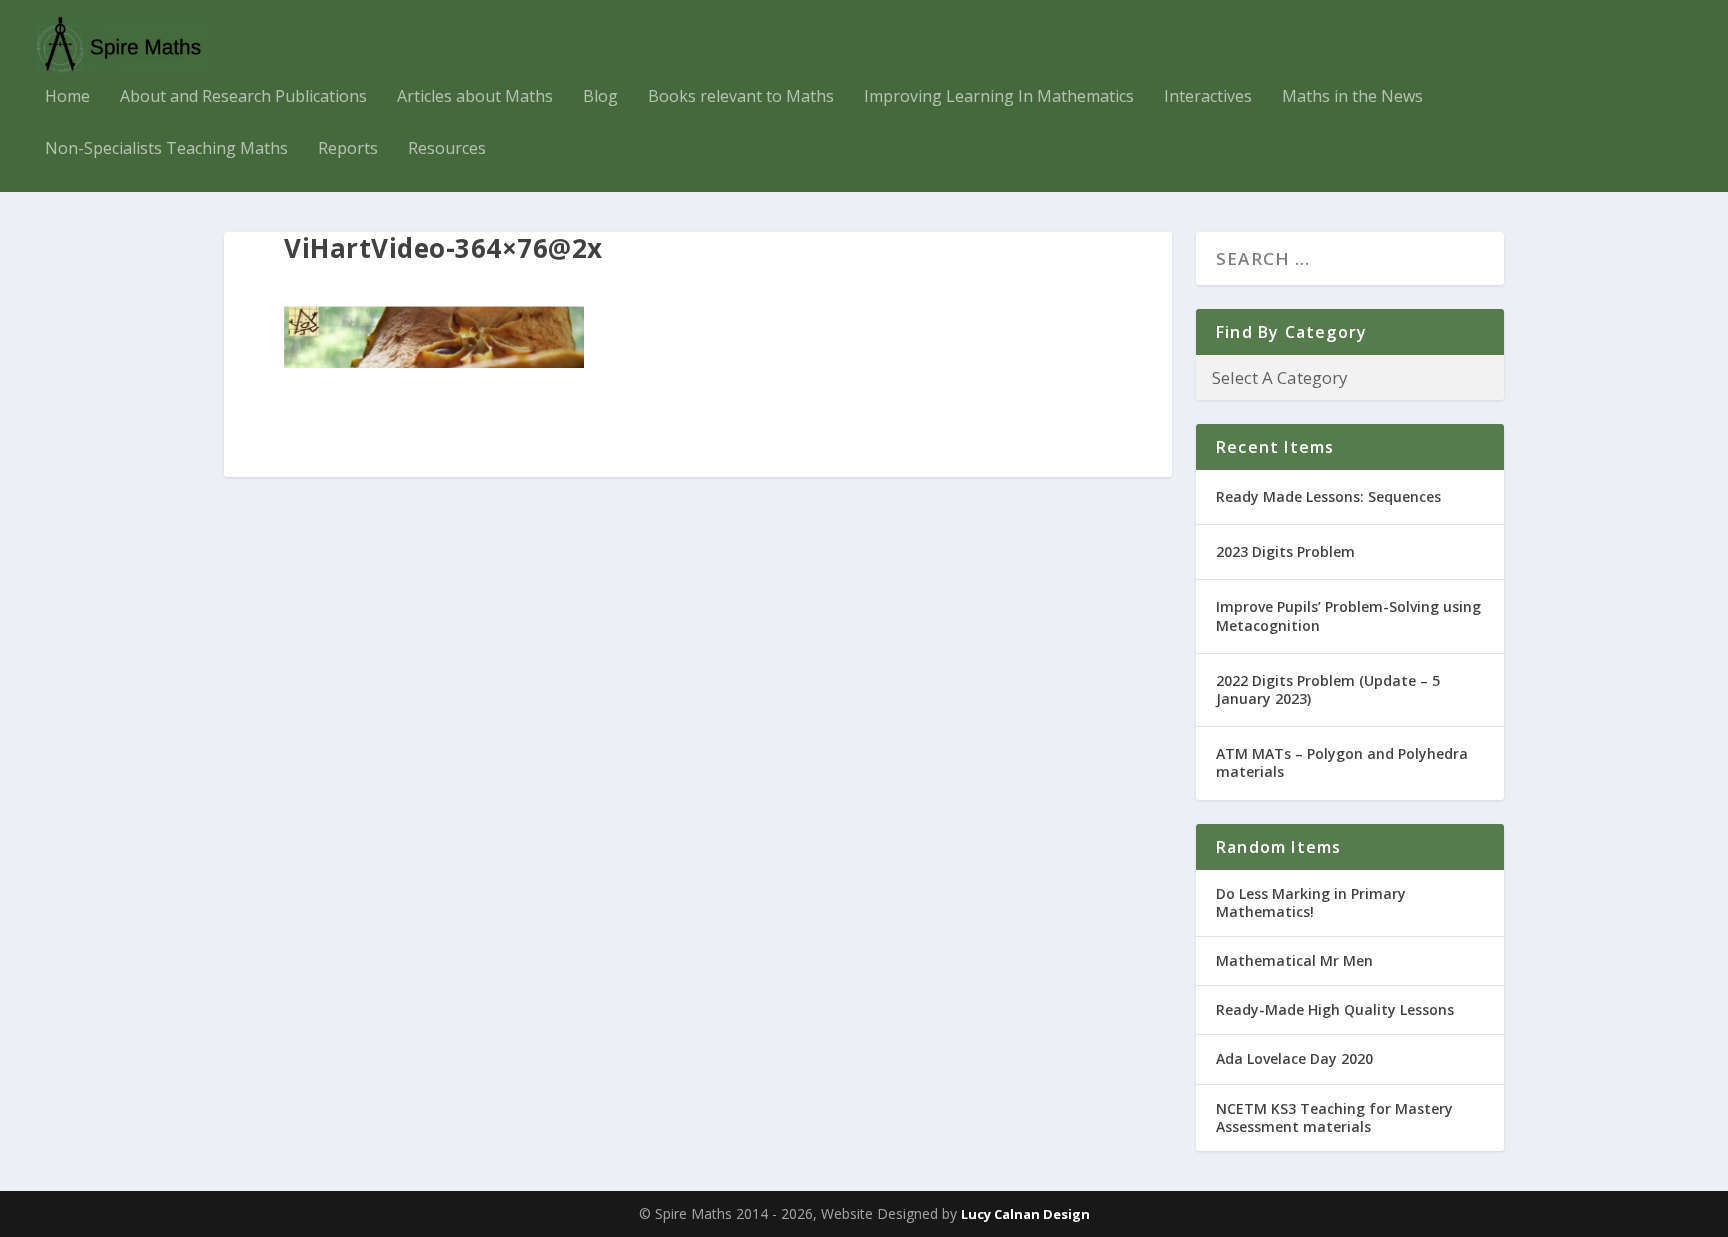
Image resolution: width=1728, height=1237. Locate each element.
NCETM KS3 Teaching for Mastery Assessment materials (1334, 1117)
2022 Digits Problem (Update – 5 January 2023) (1328, 689)
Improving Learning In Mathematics (999, 97)
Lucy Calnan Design (1025, 1214)
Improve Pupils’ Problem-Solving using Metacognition (1348, 615)
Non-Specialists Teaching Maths (166, 149)
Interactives (1208, 97)
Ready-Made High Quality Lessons (1335, 1009)
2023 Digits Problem (1285, 551)
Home (67, 97)
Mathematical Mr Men (1294, 960)
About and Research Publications (243, 97)
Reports (348, 149)
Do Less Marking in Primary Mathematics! (1311, 902)
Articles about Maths (475, 97)
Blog (600, 97)
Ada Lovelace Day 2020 (1294, 1058)
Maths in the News (1352, 97)
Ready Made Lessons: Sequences (1328, 496)
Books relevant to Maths (741, 97)
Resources (447, 149)
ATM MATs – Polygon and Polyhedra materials (1342, 762)
